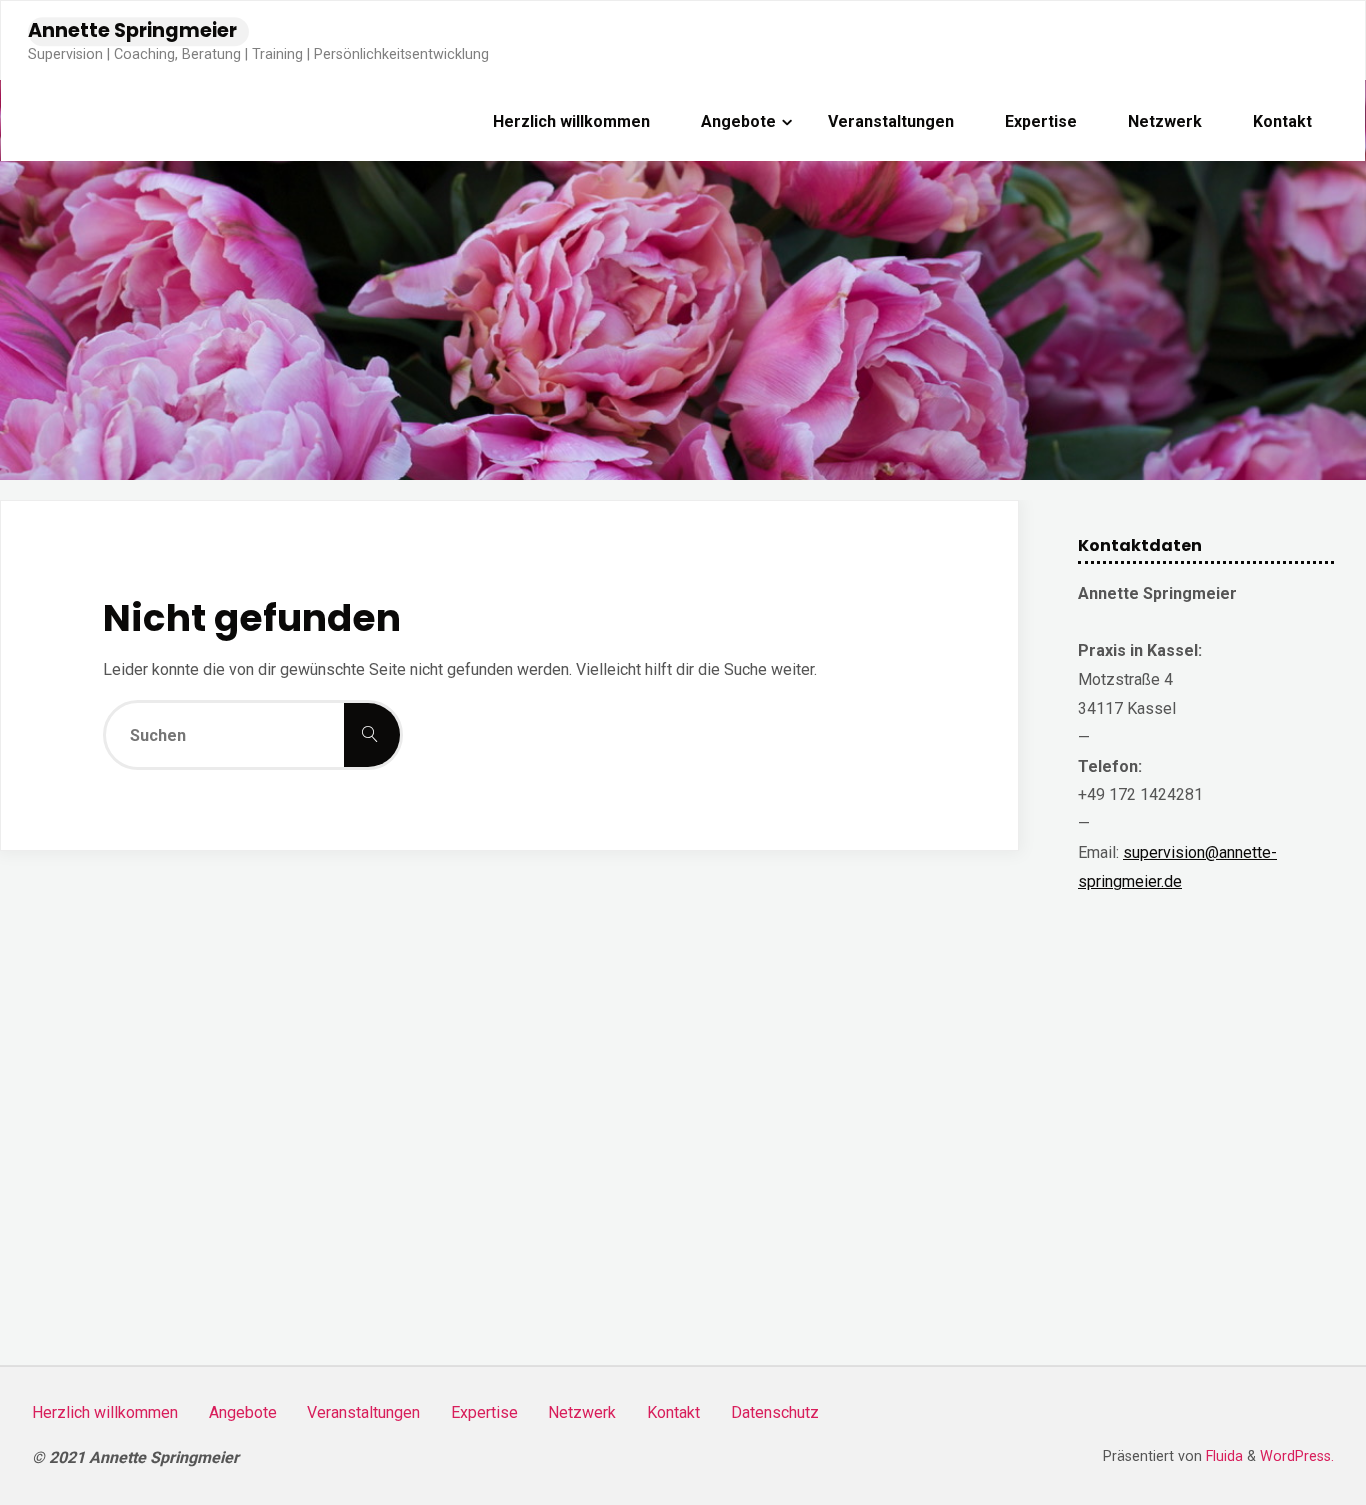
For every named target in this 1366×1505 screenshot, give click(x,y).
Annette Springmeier (132, 30)
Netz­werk (582, 1412)
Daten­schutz (775, 1412)
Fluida (1222, 1456)
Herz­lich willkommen (105, 1412)
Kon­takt (673, 1412)
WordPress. (1297, 1456)
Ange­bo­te (243, 1412)
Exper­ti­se (484, 1412)
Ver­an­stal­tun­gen (363, 1412)
